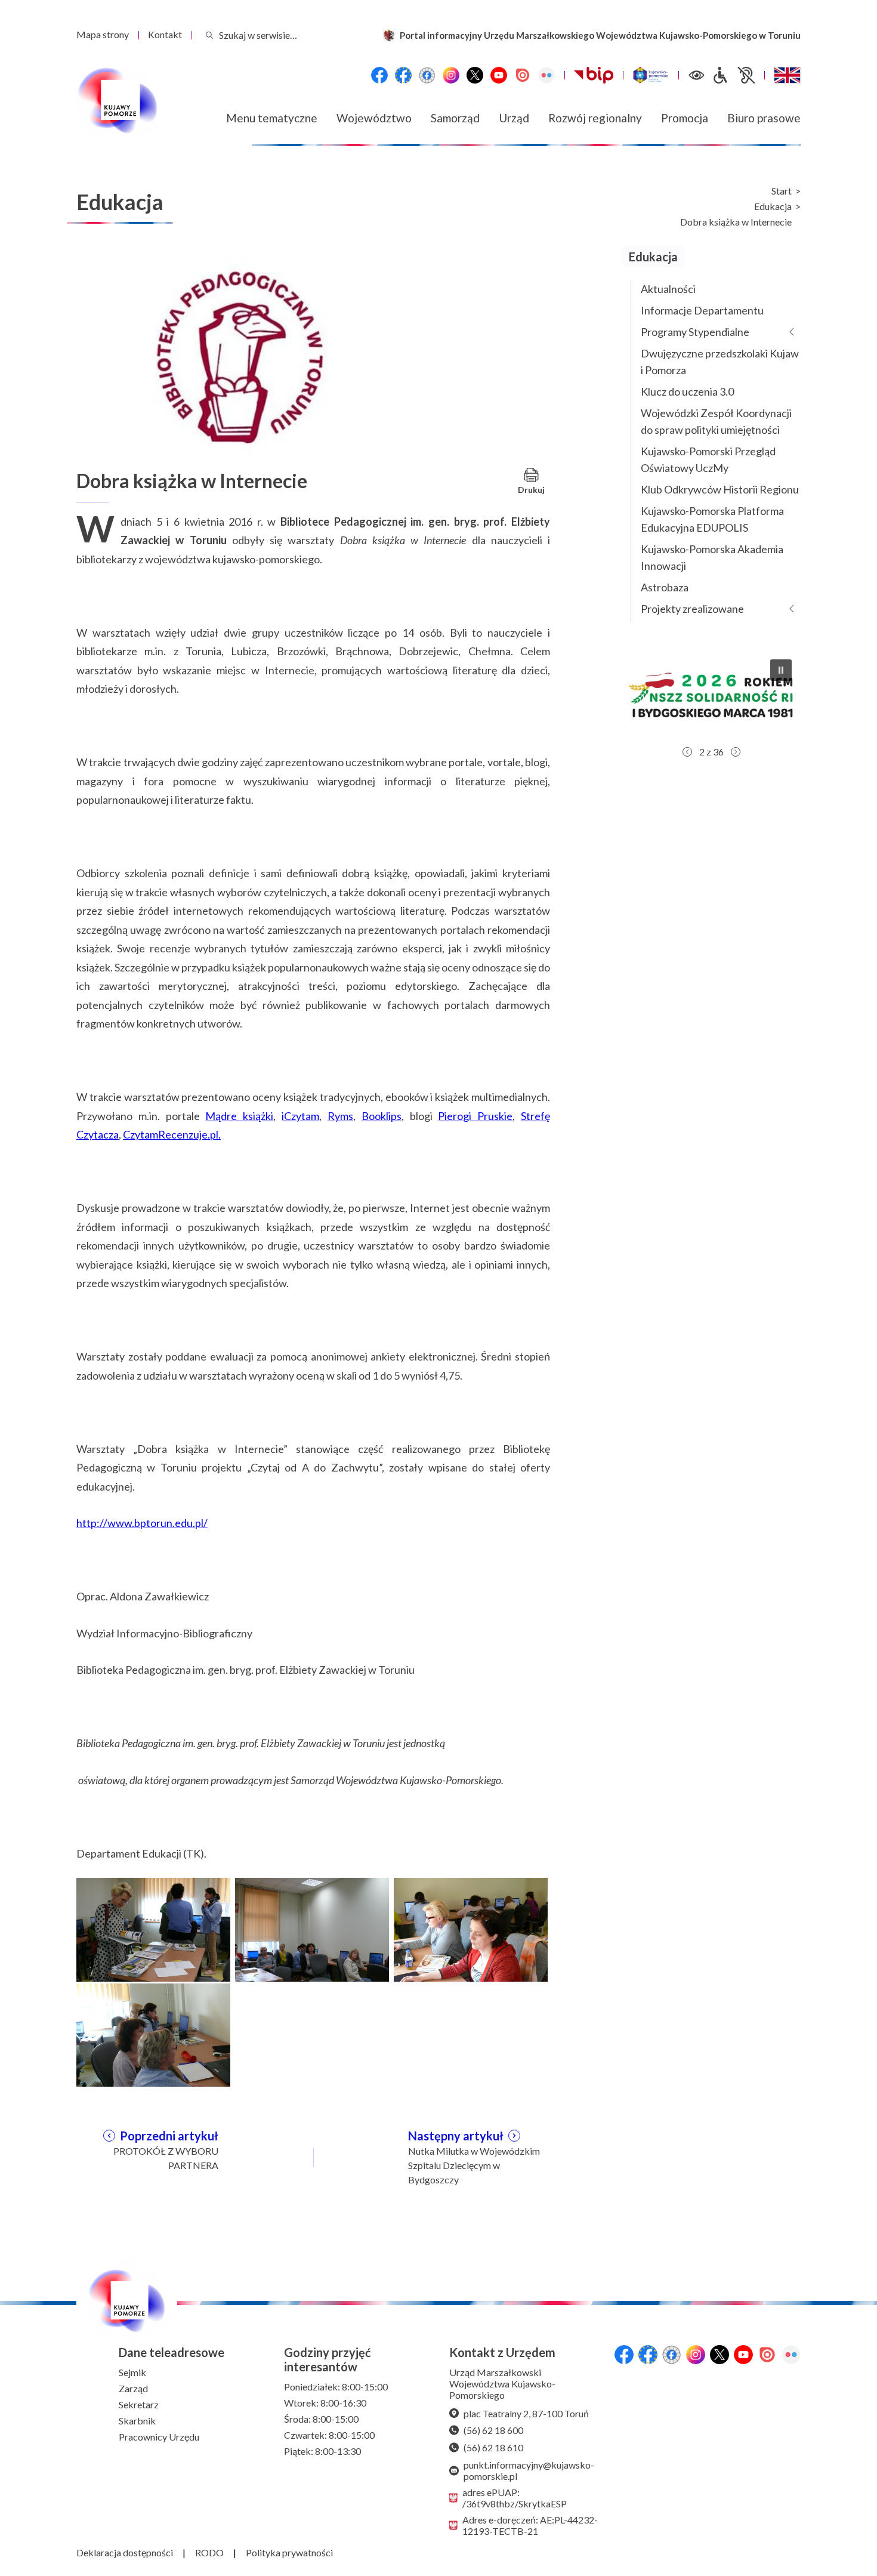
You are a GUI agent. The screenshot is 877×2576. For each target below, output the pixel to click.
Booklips (382, 1116)
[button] (711, 695)
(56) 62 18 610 (493, 2447)
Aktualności (668, 289)
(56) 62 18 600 (493, 2430)
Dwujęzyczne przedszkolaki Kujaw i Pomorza (720, 362)
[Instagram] (451, 75)
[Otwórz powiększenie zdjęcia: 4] (153, 2034)
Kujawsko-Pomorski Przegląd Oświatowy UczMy (708, 459)
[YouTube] (499, 75)
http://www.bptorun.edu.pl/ (142, 1523)
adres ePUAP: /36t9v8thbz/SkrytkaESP (515, 2498)
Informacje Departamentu (702, 310)
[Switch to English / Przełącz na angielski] (787, 75)
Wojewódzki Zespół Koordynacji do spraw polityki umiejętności (716, 421)
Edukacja (773, 206)
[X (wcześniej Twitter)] (475, 75)
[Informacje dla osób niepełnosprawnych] (733, 75)
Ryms (340, 1116)
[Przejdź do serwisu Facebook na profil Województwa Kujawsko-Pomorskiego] (379, 75)
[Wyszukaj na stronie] (209, 35)
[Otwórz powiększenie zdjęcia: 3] (471, 1928)
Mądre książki (239, 1116)
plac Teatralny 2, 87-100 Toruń (526, 2413)
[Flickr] (546, 75)
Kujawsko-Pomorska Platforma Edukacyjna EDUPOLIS (712, 519)
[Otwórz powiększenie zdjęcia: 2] (312, 1928)
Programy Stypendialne (695, 332)
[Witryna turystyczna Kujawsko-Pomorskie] (651, 75)
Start (782, 191)
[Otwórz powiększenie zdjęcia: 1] (153, 1928)
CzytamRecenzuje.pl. (172, 1134)
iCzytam (300, 1116)
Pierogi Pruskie (475, 1116)
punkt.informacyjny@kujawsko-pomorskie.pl (529, 2470)
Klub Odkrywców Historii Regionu (720, 489)
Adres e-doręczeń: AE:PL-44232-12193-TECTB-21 (530, 2525)
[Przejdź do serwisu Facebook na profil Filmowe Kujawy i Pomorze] (427, 75)
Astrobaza (665, 587)
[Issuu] (523, 75)
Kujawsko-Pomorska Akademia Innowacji (712, 557)
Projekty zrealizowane (692, 609)
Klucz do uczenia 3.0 (687, 391)
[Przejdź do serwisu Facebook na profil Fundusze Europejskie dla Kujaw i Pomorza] (403, 75)
